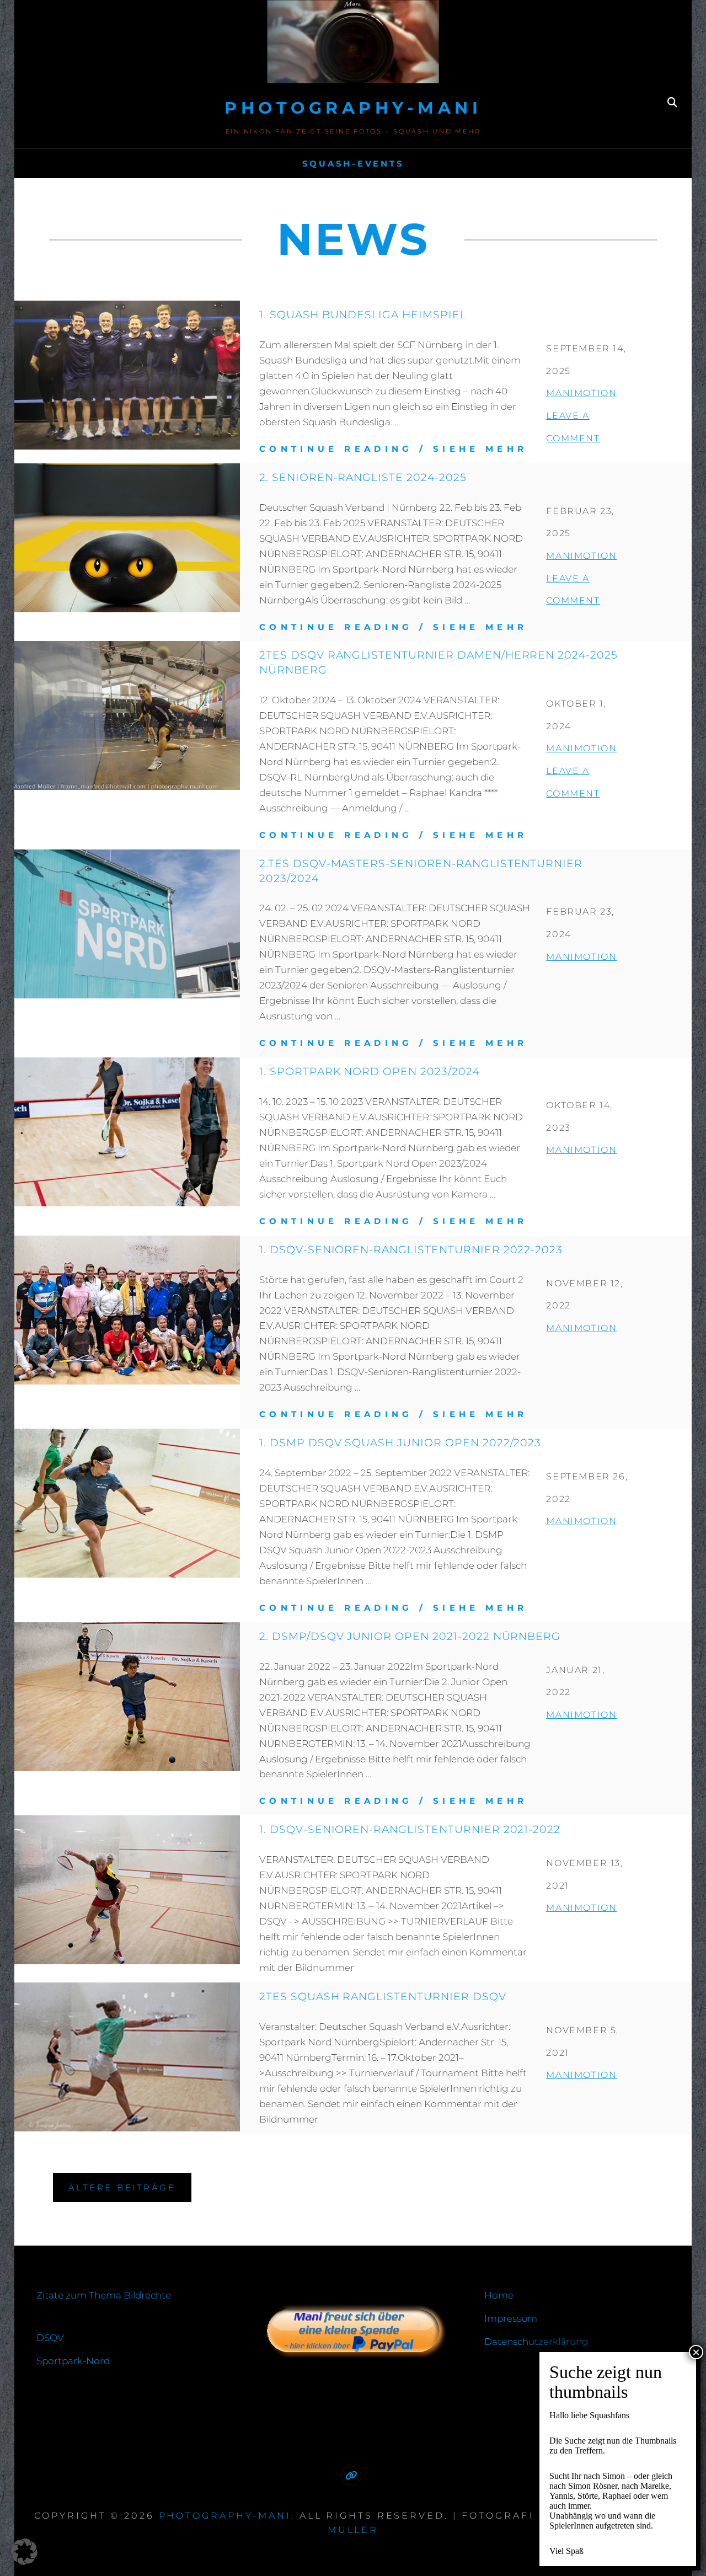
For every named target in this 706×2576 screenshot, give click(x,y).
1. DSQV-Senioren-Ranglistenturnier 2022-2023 (411, 1249)
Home (499, 2295)
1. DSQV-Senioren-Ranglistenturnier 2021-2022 (410, 1829)
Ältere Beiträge (122, 2187)
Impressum (511, 2318)
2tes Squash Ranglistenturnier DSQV (383, 1996)
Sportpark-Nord (73, 2361)
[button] (24, 2552)
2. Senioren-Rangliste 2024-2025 (363, 477)
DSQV (50, 2338)
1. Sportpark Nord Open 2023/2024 (370, 1071)
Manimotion (581, 393)
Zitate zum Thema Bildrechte (104, 2295)
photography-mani (353, 108)
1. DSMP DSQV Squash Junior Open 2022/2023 (400, 1442)
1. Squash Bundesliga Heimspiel (363, 314)
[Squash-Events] (351, 2476)
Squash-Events (353, 164)
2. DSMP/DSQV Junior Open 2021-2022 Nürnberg (410, 1636)
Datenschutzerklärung (536, 2342)
